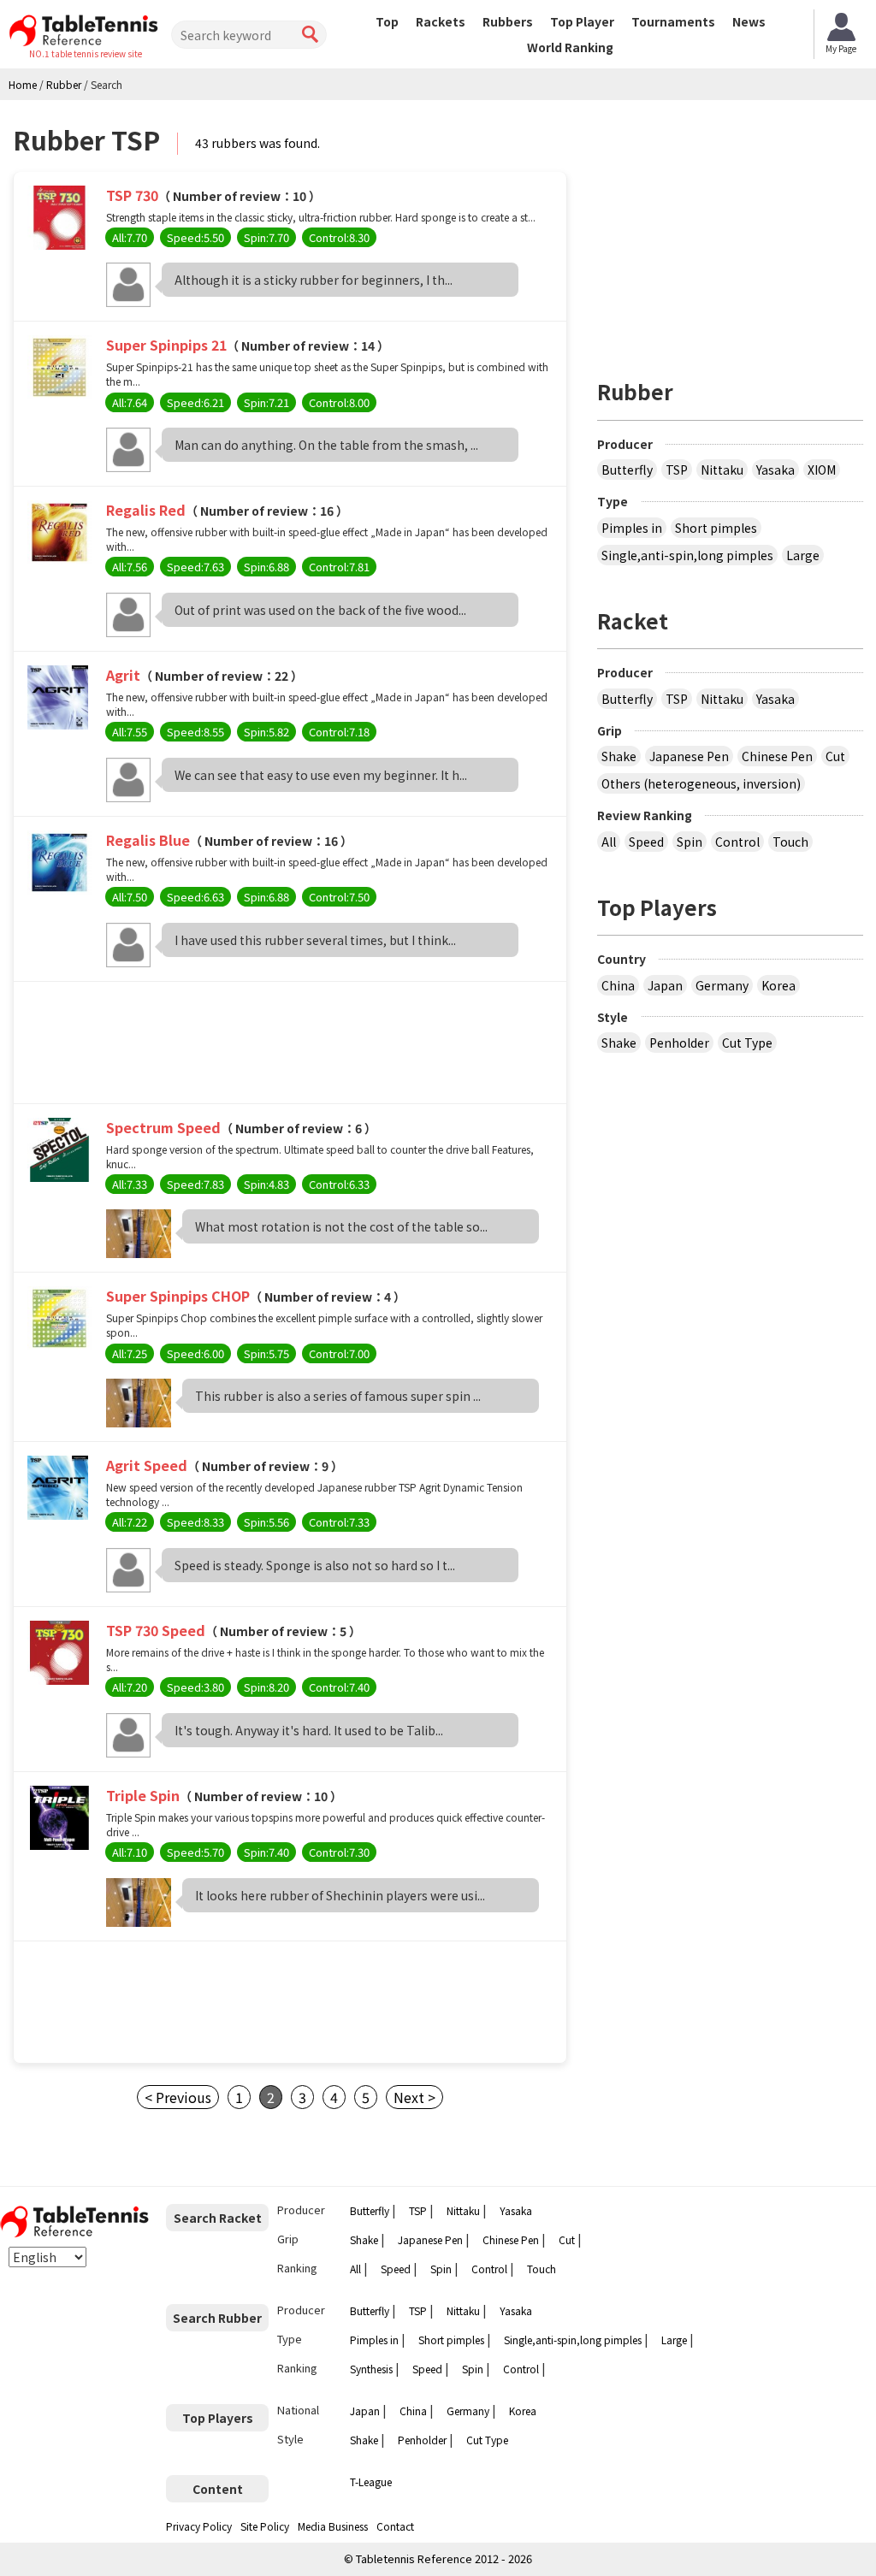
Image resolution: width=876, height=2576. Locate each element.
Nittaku (722, 470)
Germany (722, 985)
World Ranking (570, 47)
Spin (690, 842)
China (618, 985)
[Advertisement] (290, 1047)
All (609, 842)
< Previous (178, 2097)
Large (803, 555)
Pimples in (632, 528)
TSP (677, 470)
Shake (619, 756)
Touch (790, 842)
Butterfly (627, 470)
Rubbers (508, 21)
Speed (646, 842)
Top (387, 21)
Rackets (441, 21)
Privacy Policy (199, 2526)
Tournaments (673, 21)
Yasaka (775, 470)
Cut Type (747, 1043)
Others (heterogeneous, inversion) (701, 783)
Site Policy (265, 2526)
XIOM (822, 470)
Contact (395, 2526)
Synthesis (371, 2369)
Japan (665, 985)
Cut (835, 756)
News (749, 21)
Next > (414, 2097)
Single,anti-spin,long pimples (687, 555)
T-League (371, 2481)
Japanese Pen (689, 756)
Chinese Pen (777, 756)
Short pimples (716, 528)
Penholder (679, 1043)
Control (737, 842)
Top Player (582, 21)
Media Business (333, 2526)
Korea (778, 985)
